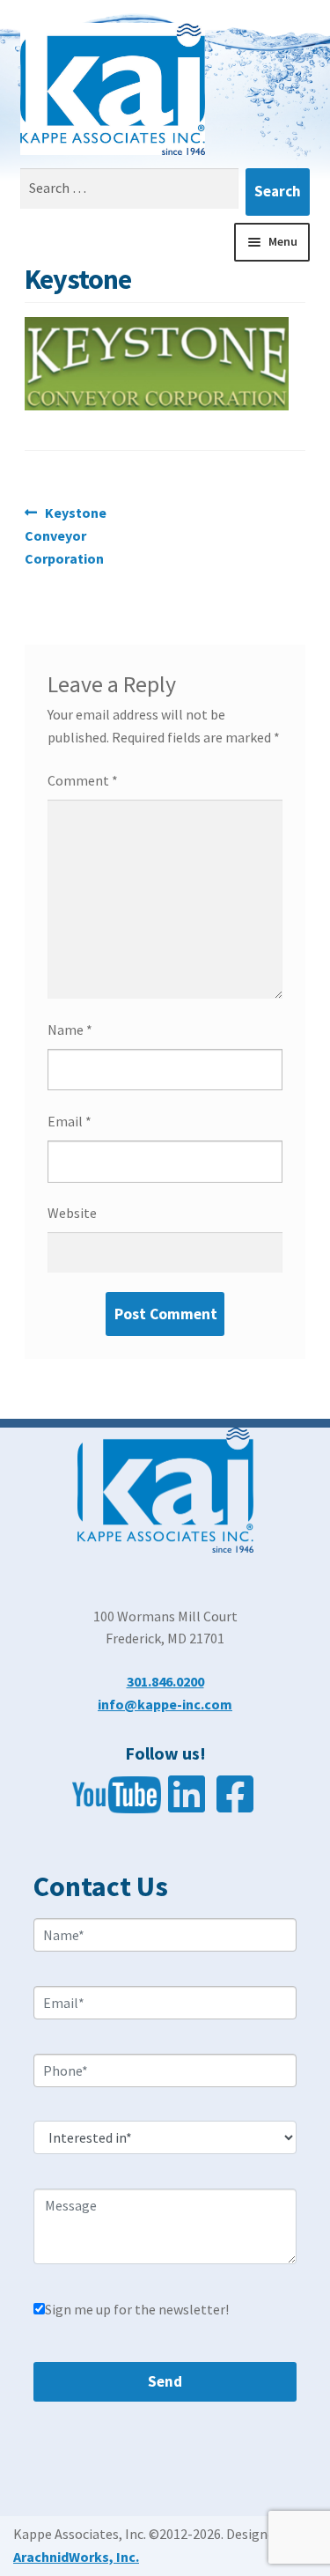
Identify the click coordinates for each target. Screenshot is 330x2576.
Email (70, 1121)
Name (70, 1030)
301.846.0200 (165, 1681)
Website (72, 1213)
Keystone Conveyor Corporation (66, 535)
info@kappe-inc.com (165, 1704)
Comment (83, 780)
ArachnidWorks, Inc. (76, 2557)
